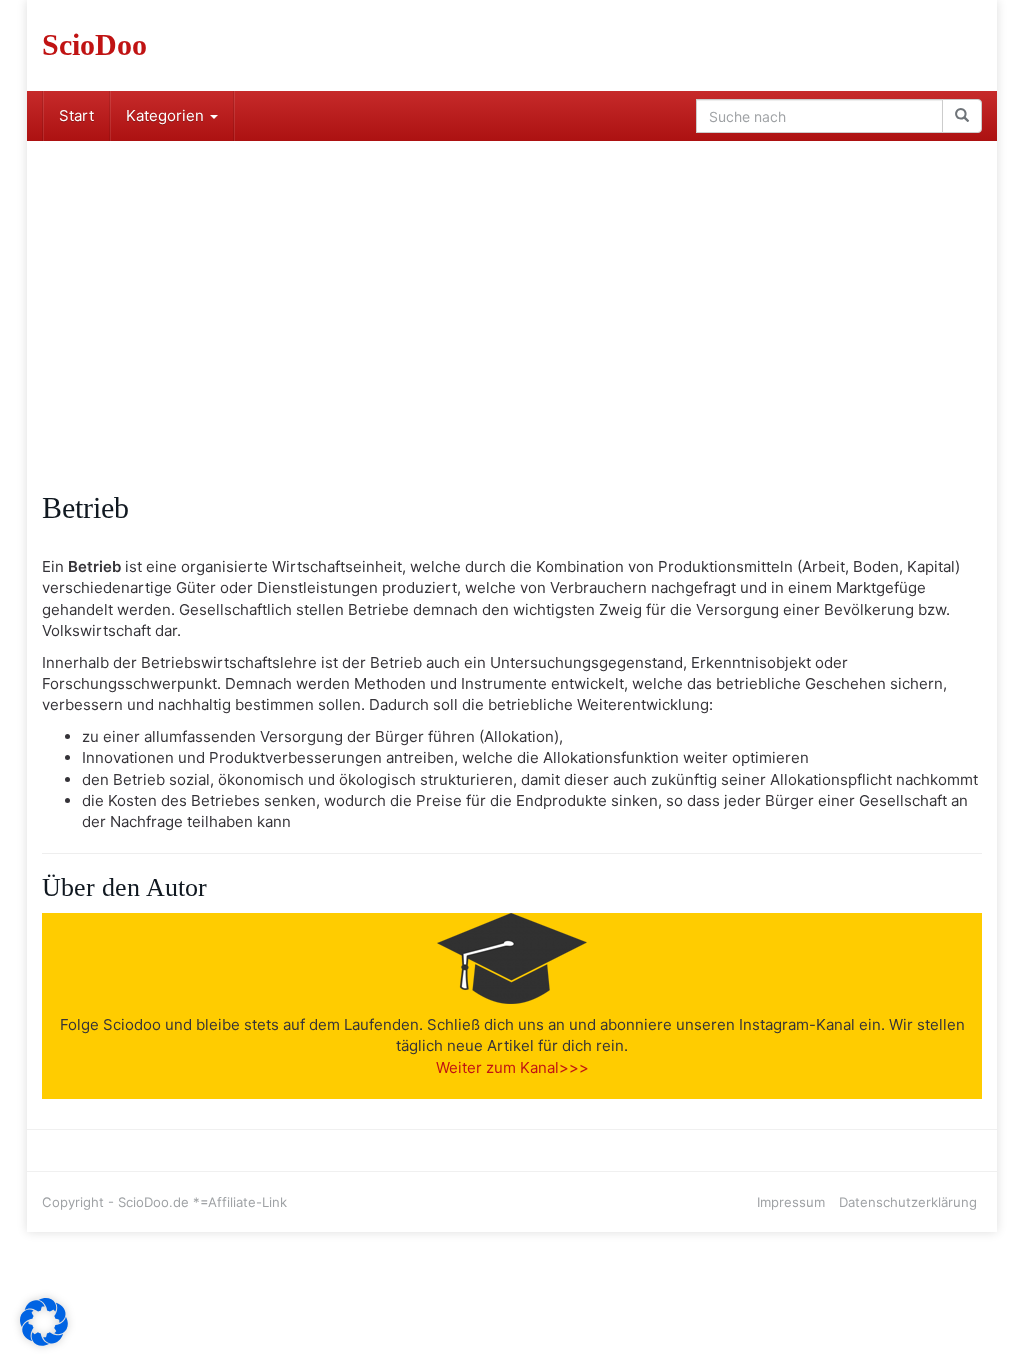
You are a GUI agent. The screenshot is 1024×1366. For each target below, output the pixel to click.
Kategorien (167, 115)
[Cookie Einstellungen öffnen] (44, 1340)
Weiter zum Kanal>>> (512, 1067)
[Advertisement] (512, 291)
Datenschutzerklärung (908, 1202)
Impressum (791, 1202)
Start (76, 115)
